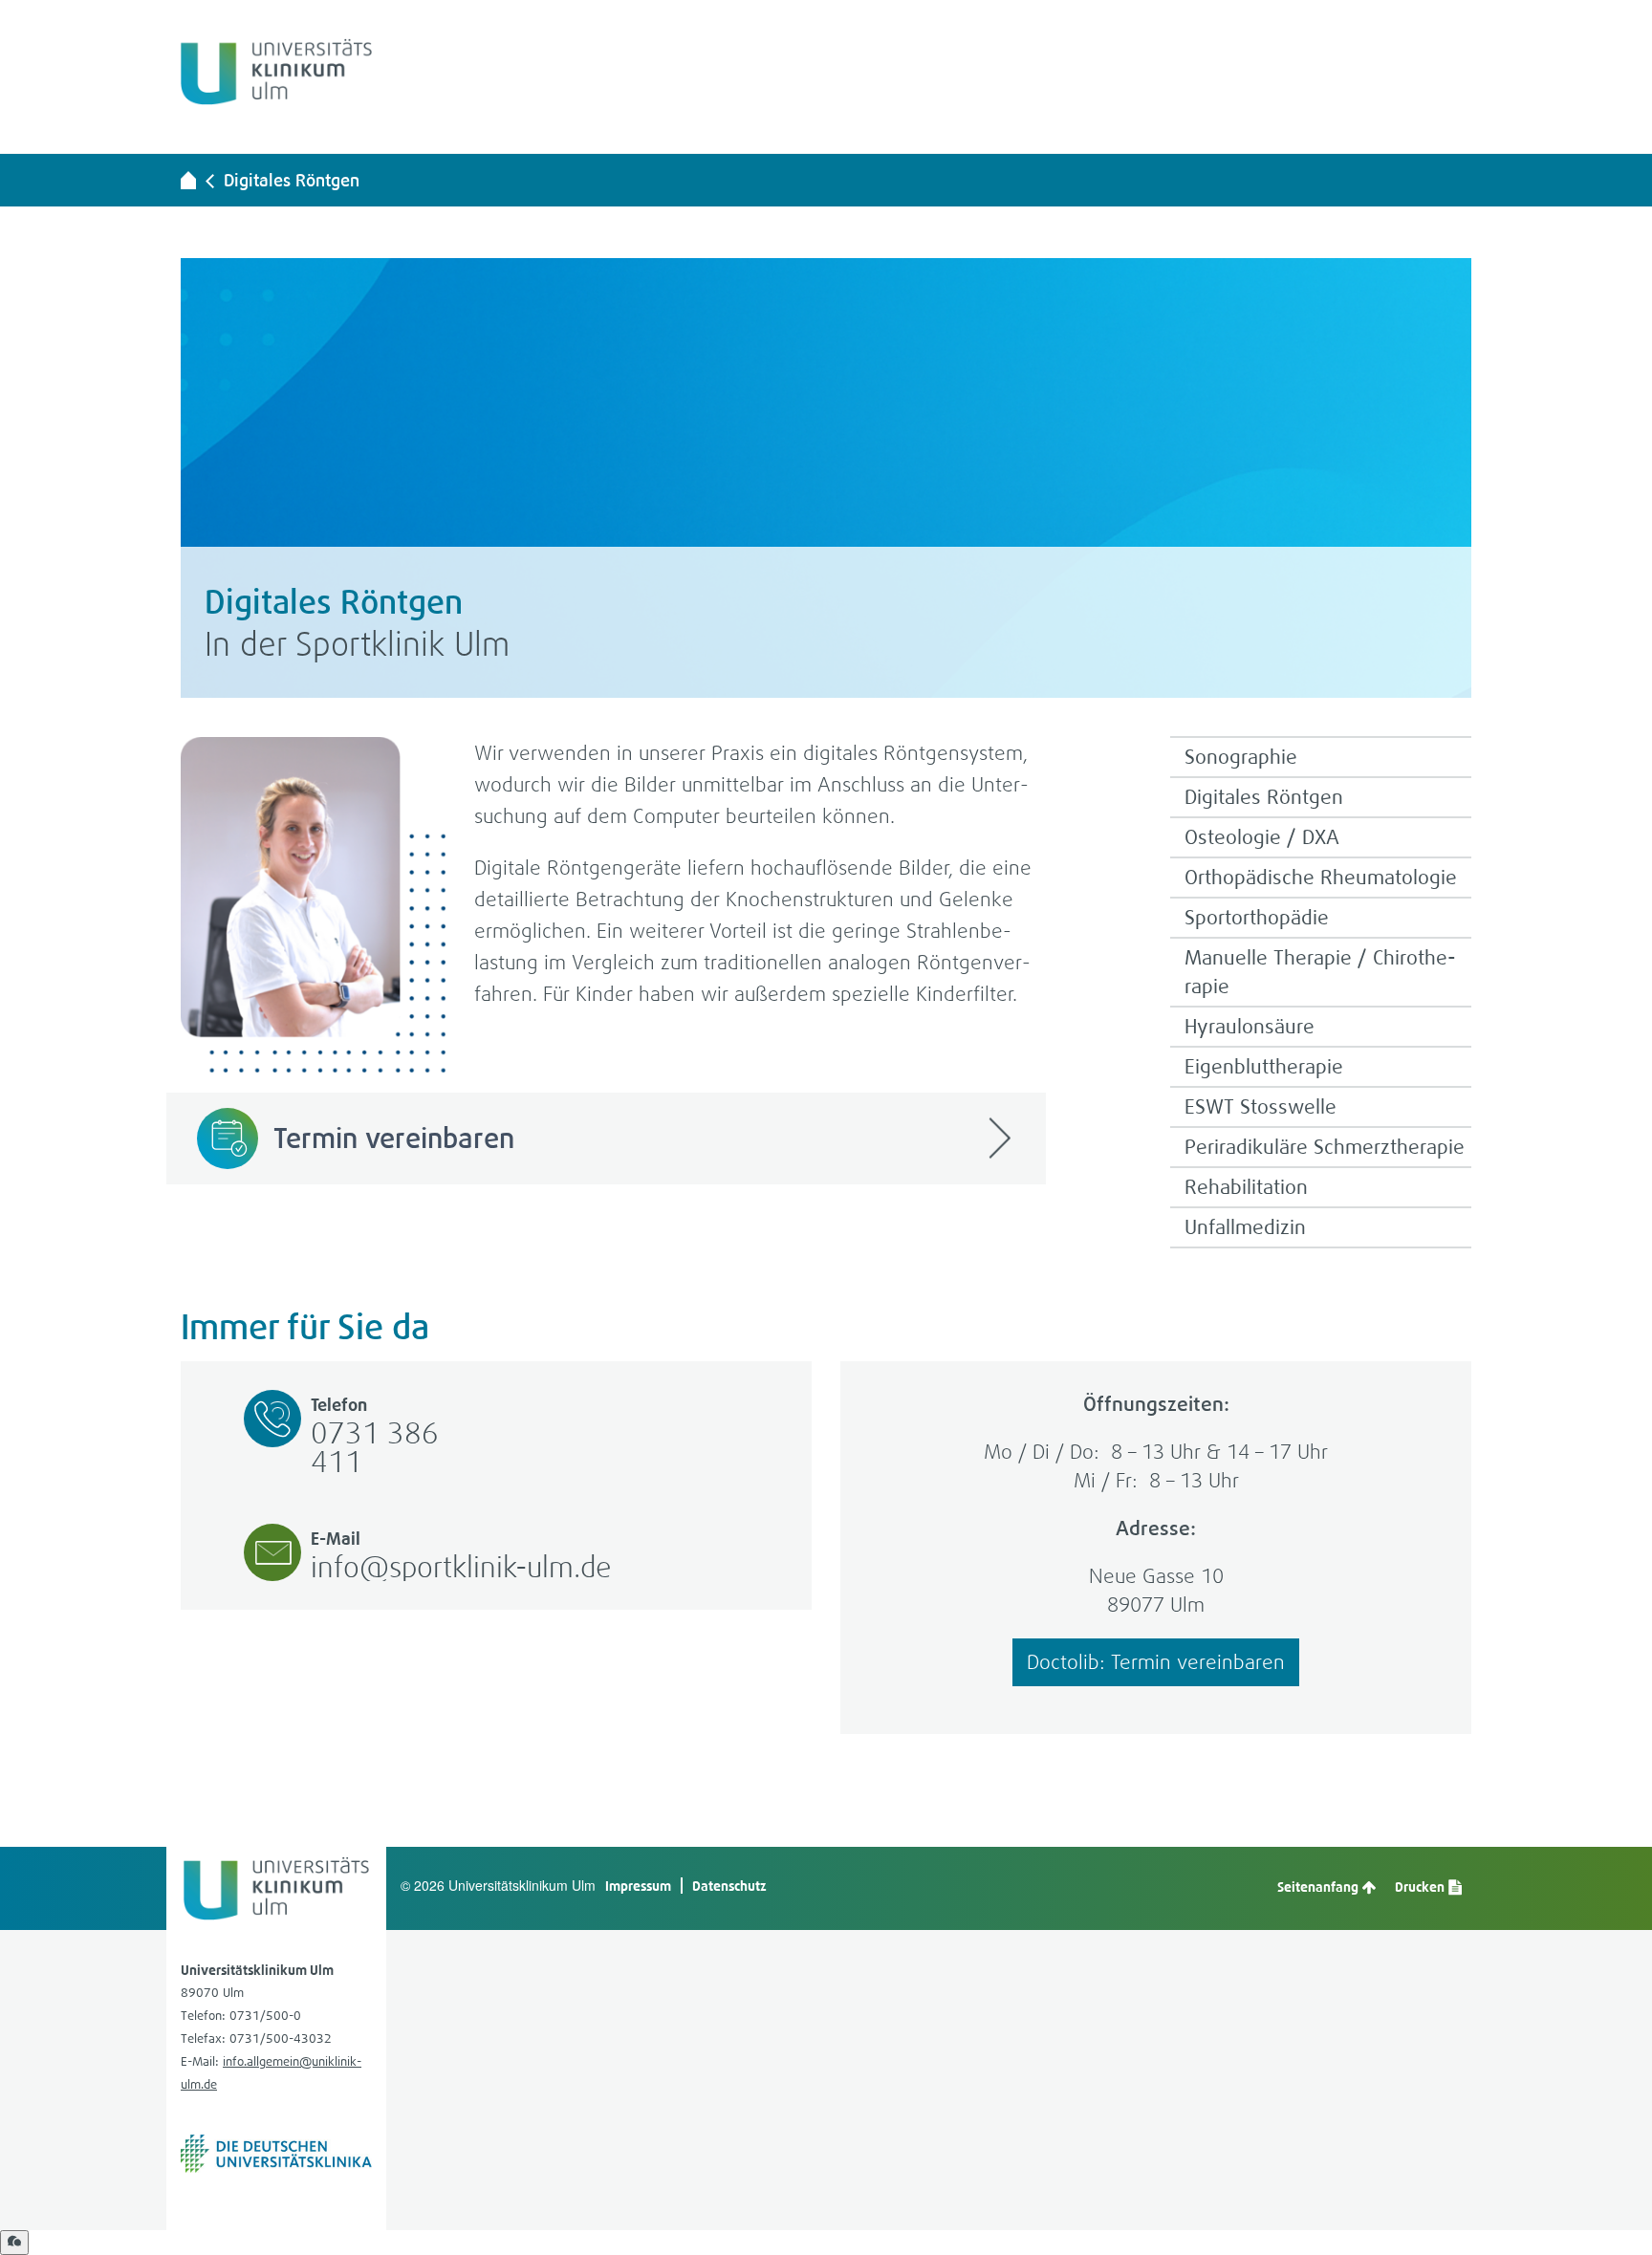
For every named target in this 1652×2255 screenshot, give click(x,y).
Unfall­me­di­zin (1245, 1227)
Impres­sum (638, 1886)
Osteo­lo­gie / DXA (1262, 837)
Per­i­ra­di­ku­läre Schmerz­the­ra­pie (1325, 1147)
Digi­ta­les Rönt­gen (292, 180)
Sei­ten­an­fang (1319, 1886)
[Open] (14, 2243)
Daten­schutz (729, 1886)
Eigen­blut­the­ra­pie (1264, 1066)
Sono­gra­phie (1241, 757)
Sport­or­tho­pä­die (1257, 917)
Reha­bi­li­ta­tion (1246, 1187)
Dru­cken (1421, 1886)
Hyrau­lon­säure (1250, 1026)
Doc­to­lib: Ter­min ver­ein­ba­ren (1156, 1662)
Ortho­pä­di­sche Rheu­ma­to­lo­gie (1321, 877)
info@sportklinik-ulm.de (461, 1567)
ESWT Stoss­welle (1261, 1106)
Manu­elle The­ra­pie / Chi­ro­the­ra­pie (1320, 972)
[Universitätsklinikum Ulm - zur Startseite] (188, 180)
